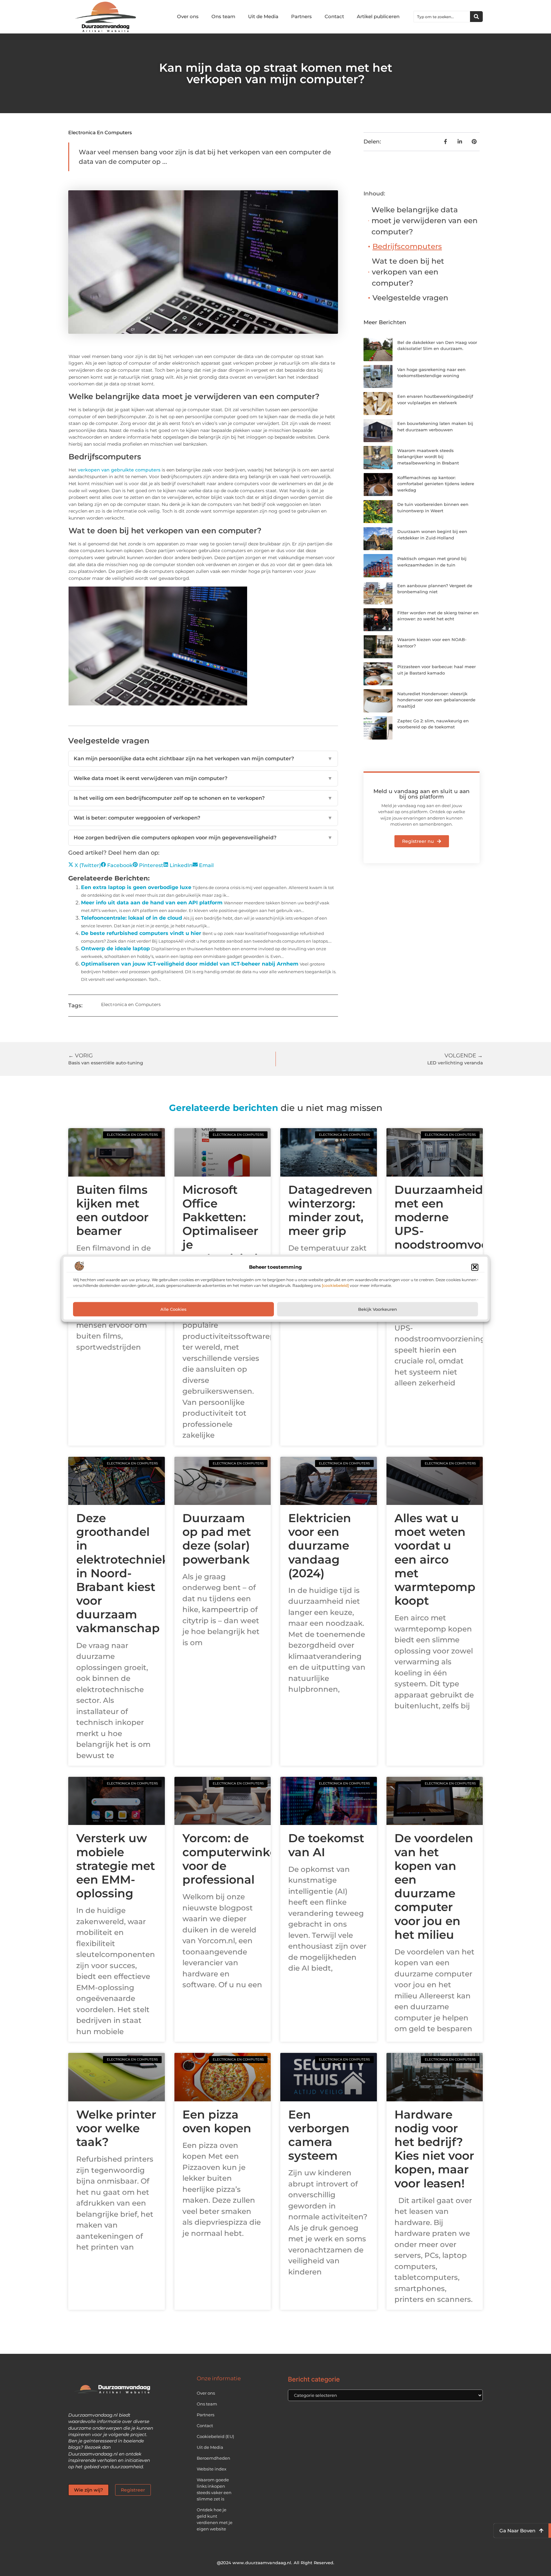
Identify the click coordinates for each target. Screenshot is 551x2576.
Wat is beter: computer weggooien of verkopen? (203, 818)
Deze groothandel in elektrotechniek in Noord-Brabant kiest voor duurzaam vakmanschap (123, 1573)
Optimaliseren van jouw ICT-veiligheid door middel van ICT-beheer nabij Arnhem (190, 964)
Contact (334, 16)
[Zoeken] (476, 17)
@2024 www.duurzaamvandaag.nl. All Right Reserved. (276, 2563)
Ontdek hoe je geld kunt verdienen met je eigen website (215, 2519)
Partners (301, 16)
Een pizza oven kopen (217, 2121)
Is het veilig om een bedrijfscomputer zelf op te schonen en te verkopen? (203, 798)
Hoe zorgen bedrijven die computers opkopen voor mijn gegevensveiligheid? (203, 838)
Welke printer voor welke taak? (116, 2128)
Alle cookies (173, 1309)
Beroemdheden (213, 2458)
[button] (475, 1267)
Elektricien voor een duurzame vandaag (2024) (320, 1546)
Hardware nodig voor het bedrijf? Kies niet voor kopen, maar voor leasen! (434, 2149)
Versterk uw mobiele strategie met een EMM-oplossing (116, 1866)
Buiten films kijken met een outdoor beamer (112, 1210)
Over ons (188, 16)
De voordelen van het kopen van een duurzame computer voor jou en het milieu (434, 1886)
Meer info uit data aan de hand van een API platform (152, 903)
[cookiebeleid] (335, 1285)
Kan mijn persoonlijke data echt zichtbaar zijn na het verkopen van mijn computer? (203, 759)
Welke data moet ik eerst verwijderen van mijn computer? (203, 778)
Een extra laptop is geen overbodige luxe (136, 887)
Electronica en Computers (100, 132)
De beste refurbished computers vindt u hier (141, 933)
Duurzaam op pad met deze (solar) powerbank (217, 1539)
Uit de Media (263, 16)
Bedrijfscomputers (407, 246)
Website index (212, 2469)
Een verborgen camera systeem (319, 2135)
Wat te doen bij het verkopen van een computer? (408, 272)
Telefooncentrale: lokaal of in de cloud (132, 918)
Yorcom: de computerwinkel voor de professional (231, 1859)
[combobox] (442, 17)
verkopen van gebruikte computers (119, 470)
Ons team (223, 16)
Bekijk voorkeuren (378, 1309)
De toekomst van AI (326, 1845)
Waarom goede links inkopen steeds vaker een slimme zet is (214, 2489)
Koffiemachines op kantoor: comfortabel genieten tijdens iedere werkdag (436, 484)
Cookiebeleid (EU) (215, 2436)
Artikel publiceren (378, 16)
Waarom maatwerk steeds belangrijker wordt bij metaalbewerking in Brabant (428, 457)
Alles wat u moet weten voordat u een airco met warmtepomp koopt (435, 1559)
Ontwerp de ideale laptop (115, 949)
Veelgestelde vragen (410, 298)
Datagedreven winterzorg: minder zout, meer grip (330, 1210)
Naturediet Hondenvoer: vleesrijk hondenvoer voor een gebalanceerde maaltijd (436, 700)
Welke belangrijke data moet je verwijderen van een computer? (425, 221)
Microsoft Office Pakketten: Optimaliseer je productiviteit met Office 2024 (222, 1238)
